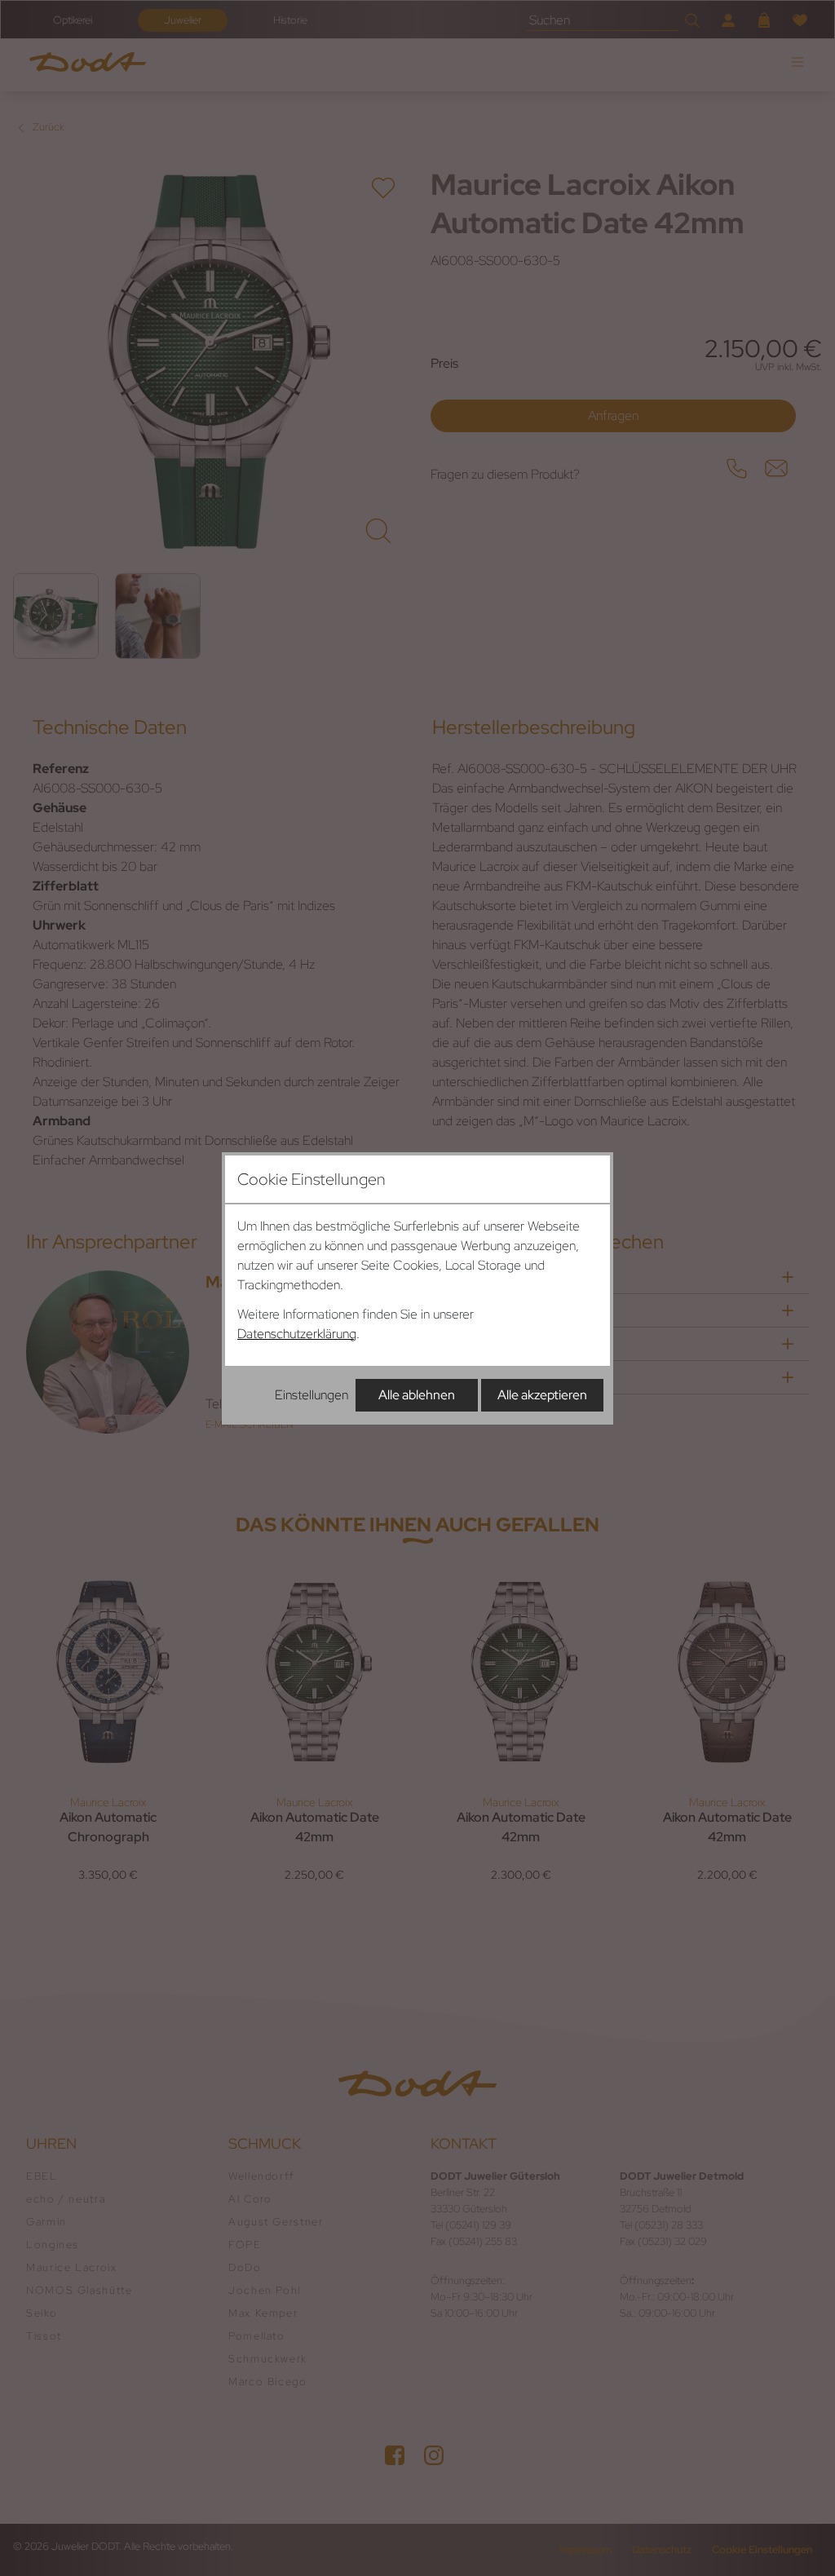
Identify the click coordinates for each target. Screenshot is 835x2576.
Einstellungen (311, 1395)
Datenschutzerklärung (297, 1334)
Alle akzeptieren (542, 1395)
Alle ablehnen (417, 1395)
